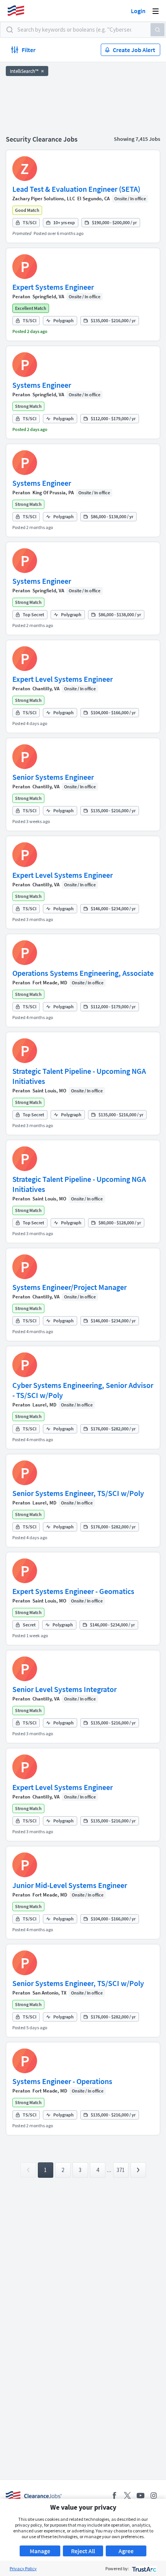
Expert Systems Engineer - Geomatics (73, 1591)
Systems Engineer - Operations (62, 2081)
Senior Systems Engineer (53, 777)
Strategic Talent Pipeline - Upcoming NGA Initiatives (79, 1076)
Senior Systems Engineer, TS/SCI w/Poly (78, 1493)
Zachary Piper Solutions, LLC (44, 199)
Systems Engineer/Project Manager (69, 1287)
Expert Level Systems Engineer (63, 679)
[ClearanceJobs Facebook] (114, 2496)
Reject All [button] (83, 2551)
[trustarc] (143, 2568)
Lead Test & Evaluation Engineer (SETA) (76, 189)
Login (138, 11)
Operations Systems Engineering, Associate (83, 973)
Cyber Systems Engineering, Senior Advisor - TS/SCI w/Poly (83, 1390)
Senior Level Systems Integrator (64, 1689)
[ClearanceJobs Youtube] (141, 2496)
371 (121, 2170)
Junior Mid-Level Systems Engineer (70, 1885)
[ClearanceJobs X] (127, 2496)
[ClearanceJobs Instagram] (154, 2496)
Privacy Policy (23, 2568)
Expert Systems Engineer (53, 287)
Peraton (21, 297)
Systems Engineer (42, 385)
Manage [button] (40, 2551)
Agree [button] (126, 2551)
